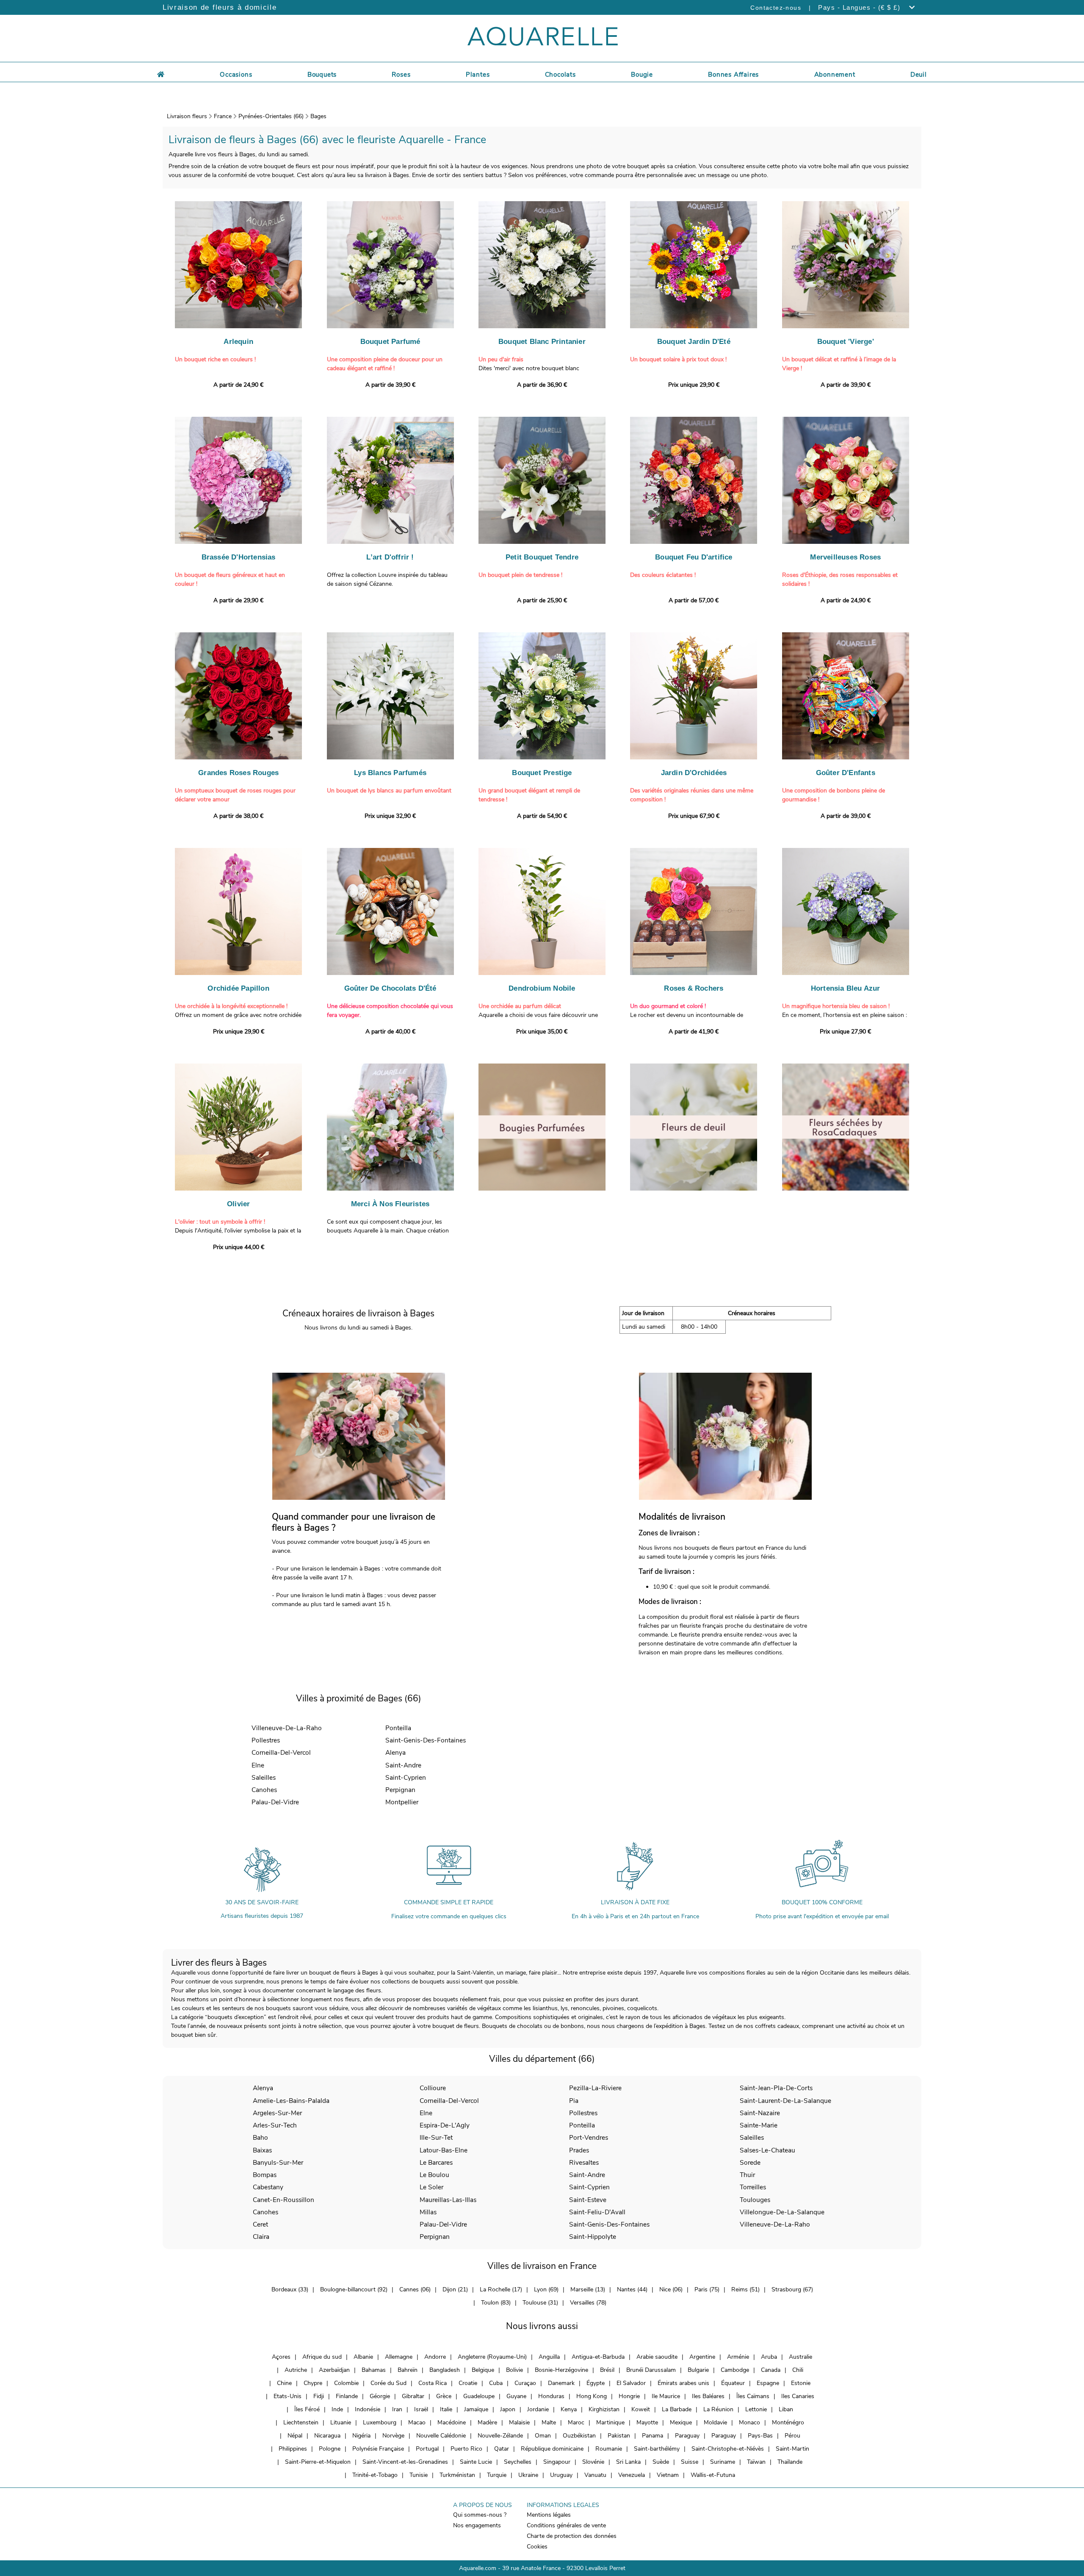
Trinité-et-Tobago (375, 2475)
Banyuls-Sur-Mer (278, 2162)
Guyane (516, 2396)
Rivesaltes (584, 2162)
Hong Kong (592, 2396)
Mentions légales (549, 2515)
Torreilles (753, 2187)
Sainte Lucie (476, 2462)
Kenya (569, 2409)
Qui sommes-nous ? (480, 2515)
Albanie (363, 2357)
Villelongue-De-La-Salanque (782, 2212)
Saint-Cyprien (406, 1777)
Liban (786, 2409)
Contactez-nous (776, 8)
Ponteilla (398, 1728)
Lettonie (756, 2409)
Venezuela (632, 2475)
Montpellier (402, 1802)
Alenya (395, 1752)
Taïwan (756, 2462)
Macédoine (452, 2422)
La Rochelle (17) (501, 2289)
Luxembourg (380, 2422)
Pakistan (619, 2436)
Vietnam (668, 2475)
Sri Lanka (628, 2462)
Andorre (435, 2357)
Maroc (576, 2422)
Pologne (330, 2449)
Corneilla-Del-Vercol (281, 1752)
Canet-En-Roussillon (283, 2200)
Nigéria (361, 2436)
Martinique (610, 2422)
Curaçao (525, 2383)
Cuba (496, 2383)
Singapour (557, 2462)
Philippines (293, 2449)
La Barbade (677, 2409)
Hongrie (629, 2396)
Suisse (690, 2462)
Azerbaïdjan (334, 2370)
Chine (284, 2383)
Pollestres (266, 1740)
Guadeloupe (479, 2396)
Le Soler (431, 2187)
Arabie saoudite (657, 2357)
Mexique (681, 2422)
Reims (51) (745, 2289)
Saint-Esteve (588, 2200)
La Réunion (718, 2409)
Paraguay (687, 2436)
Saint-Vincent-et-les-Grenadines (405, 2462)
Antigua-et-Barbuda (598, 2357)
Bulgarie (698, 2370)
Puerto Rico (466, 2449)
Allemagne (399, 2357)
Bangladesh (445, 2370)
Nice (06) (671, 2289)
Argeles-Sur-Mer (277, 2113)
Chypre (313, 2383)
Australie (801, 2357)
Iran (397, 2409)
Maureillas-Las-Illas (448, 2200)
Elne (258, 1765)
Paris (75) (707, 2289)
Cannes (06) (415, 2289)
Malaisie (519, 2422)
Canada (771, 2370)
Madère (487, 2422)
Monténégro (788, 2422)
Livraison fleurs (187, 116)
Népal (295, 2436)
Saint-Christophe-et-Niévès (728, 2449)
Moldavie (715, 2422)
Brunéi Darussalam (651, 2370)
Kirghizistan (604, 2409)
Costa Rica (433, 2383)
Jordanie (538, 2409)
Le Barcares (436, 2162)
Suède (661, 2462)
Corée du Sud (389, 2383)
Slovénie (593, 2462)
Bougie (642, 75)
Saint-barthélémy (657, 2449)
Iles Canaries (798, 2396)
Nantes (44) (632, 2289)
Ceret (260, 2224)
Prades (579, 2150)
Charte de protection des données (572, 2536)
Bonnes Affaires (733, 75)
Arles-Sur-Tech (275, 2125)
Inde (337, 2409)
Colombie (346, 2383)
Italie (446, 2409)
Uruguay (561, 2475)
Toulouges (755, 2200)
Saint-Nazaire (760, 2113)
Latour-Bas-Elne (444, 2150)
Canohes (264, 1790)
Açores (281, 2357)
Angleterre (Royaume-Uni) (492, 2357)
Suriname (723, 2462)
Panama (653, 2436)
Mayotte (647, 2422)
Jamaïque (476, 2409)
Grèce (444, 2396)
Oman (543, 2436)
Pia (574, 2101)
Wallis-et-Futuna (713, 2475)
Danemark (561, 2383)
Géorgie (380, 2396)
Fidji (319, 2396)
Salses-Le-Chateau (767, 2150)
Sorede (750, 2162)
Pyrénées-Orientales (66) (271, 116)
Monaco (749, 2422)
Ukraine (528, 2475)
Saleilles (264, 1777)
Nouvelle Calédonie (441, 2436)
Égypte (596, 2383)
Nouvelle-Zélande (500, 2436)
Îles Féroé (307, 2409)
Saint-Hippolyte (593, 2237)
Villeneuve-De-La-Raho (287, 1728)
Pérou (792, 2436)
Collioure (433, 2088)
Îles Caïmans (753, 2396)
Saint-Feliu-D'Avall (597, 2212)
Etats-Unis (288, 2396)
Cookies (537, 2547)
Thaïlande (790, 2462)
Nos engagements (477, 2525)
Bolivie (514, 2370)
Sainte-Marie (759, 2125)
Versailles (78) (588, 2303)
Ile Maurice (666, 2396)
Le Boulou (434, 2175)
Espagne (768, 2383)
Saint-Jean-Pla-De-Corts (776, 2088)
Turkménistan (457, 2475)
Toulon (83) (496, 2303)
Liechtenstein (301, 2422)
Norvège (393, 2436)
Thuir (747, 2175)
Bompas (265, 2175)
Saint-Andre (403, 1765)
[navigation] (236, 73)
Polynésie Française (378, 2449)
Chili (798, 2370)
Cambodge (735, 2370)
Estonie (801, 2383)
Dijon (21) (455, 2289)
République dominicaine (552, 2449)
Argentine (702, 2357)
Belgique (483, 2370)
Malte (549, 2422)
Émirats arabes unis (683, 2383)
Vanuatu (595, 2475)
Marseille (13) (588, 2289)
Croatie (468, 2383)
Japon (508, 2409)
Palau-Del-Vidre (275, 1802)
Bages (318, 116)
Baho (260, 2137)
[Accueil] (161, 73)
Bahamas (374, 2370)
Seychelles (518, 2462)
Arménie (738, 2357)
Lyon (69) (546, 2289)
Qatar (502, 2449)
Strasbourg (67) (792, 2289)
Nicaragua (327, 2436)
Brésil (607, 2370)
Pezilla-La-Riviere (595, 2088)
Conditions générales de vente (566, 2525)
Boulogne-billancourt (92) (354, 2289)
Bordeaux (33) (290, 2289)
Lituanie (341, 2422)
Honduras (551, 2396)
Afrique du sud (322, 2357)
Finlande (347, 2396)
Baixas (262, 2150)
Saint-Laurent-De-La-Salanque (785, 2101)
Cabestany (268, 2187)
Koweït (641, 2409)
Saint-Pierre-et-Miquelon (318, 2462)
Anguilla (549, 2357)
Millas (428, 2212)
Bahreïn (408, 2370)
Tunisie (419, 2475)
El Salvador (631, 2383)
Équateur (733, 2383)
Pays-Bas (760, 2436)
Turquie (497, 2475)
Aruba (769, 2357)
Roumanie (609, 2449)
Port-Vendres (589, 2137)
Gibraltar (413, 2396)
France (223, 116)
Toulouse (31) (540, 2303)
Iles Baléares (708, 2396)
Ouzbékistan (579, 2436)
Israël (421, 2409)
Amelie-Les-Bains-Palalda (291, 2101)
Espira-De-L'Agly (445, 2125)
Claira (261, 2237)
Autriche (296, 2370)
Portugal (427, 2449)
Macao (417, 2422)
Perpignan (400, 1790)
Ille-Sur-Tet (436, 2137)
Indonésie (368, 2409)
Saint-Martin (792, 2449)
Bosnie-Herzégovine (561, 2370)
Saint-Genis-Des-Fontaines (426, 1740)
